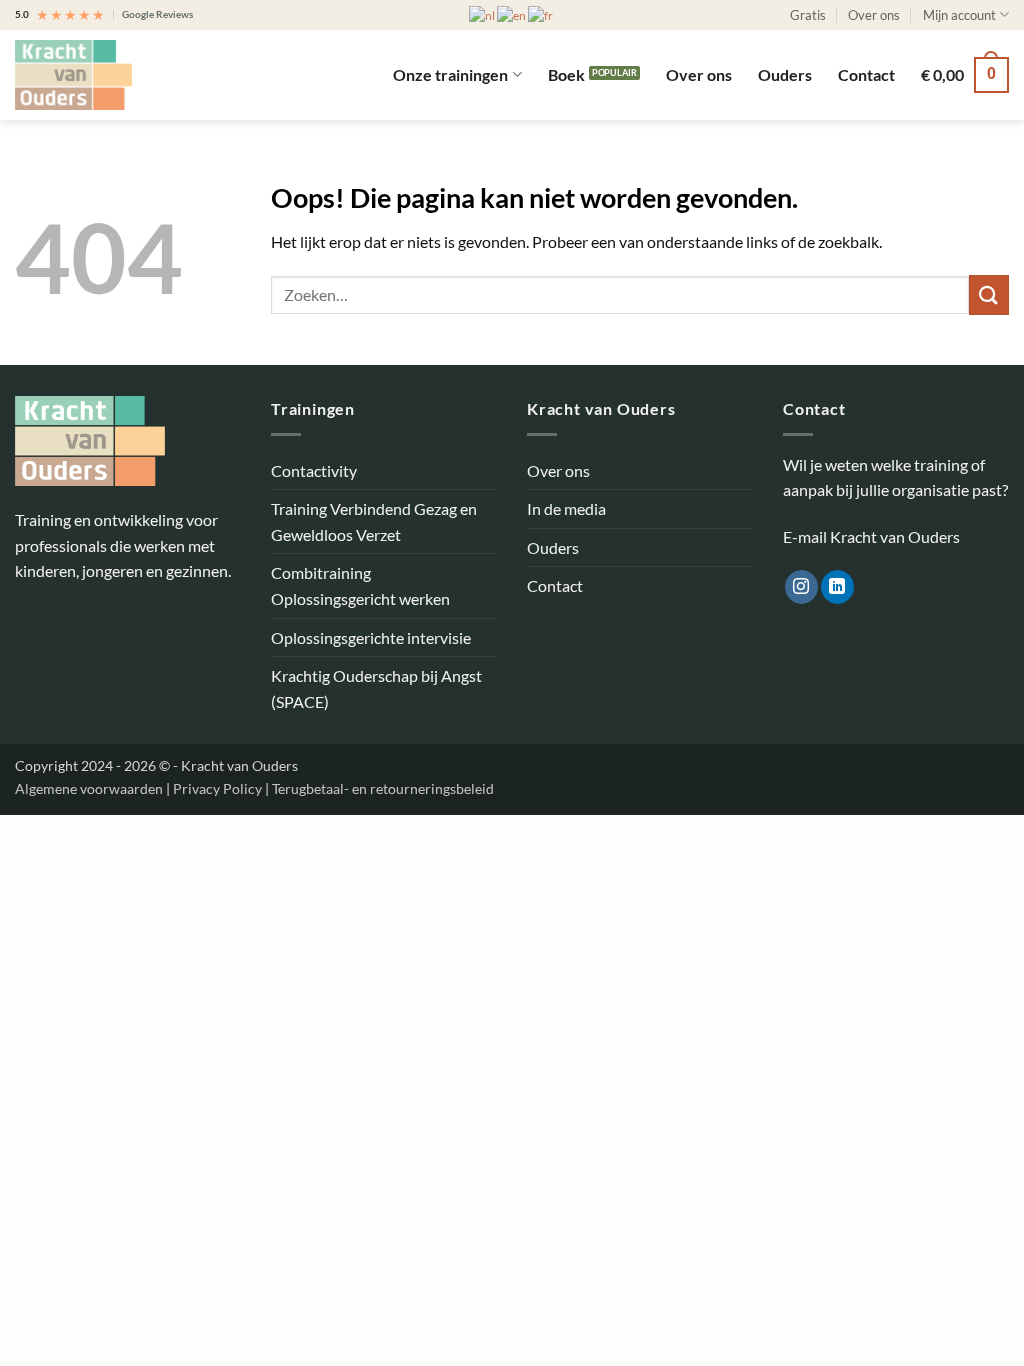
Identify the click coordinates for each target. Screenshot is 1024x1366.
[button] (965, 75)
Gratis (808, 15)
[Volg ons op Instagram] (801, 587)
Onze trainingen (450, 74)
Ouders (785, 74)
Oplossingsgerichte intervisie (371, 637)
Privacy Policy (219, 788)
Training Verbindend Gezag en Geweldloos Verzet (374, 521)
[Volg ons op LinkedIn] (837, 587)
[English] (512, 14)
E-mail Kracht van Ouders (871, 536)
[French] (541, 14)
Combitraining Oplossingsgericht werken (360, 585)
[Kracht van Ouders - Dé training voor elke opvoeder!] (115, 75)
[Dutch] (483, 14)
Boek (566, 74)
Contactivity (314, 470)
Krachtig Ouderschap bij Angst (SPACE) (376, 688)
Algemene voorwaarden (90, 788)
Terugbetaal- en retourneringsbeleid (383, 788)
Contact (866, 74)
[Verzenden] (989, 294)
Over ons (874, 15)
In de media (566, 508)
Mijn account (959, 15)
